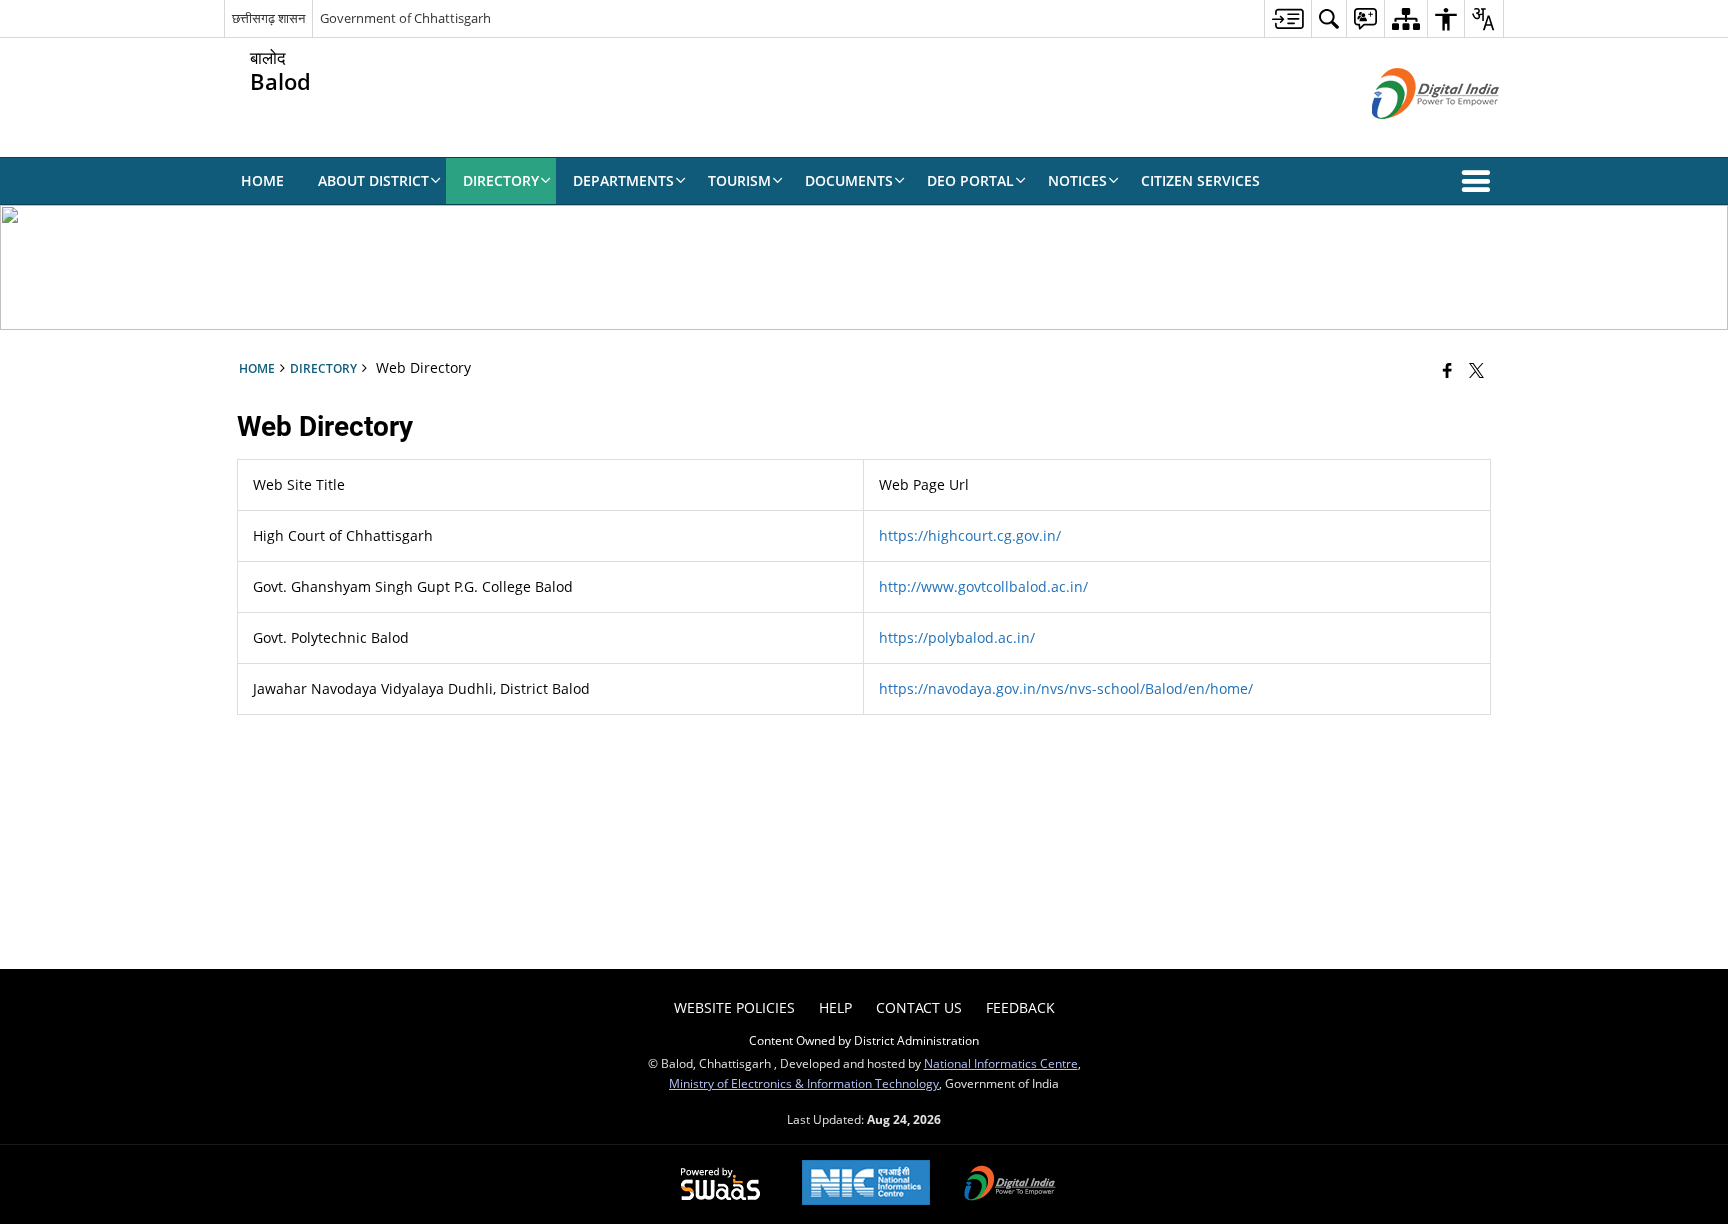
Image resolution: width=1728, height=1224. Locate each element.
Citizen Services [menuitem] (1200, 180)
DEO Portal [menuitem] (970, 180)
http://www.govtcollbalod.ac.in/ (983, 586)
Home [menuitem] (262, 180)
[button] (1480, 181)
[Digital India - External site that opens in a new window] (1410, 135)
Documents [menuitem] (849, 180)
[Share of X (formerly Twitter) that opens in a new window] (1476, 370)
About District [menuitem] (373, 180)
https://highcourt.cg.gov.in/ (970, 535)
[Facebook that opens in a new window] (1447, 370)
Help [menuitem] (835, 1007)
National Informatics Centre (1001, 1063)
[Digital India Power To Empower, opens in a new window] (1010, 1185)
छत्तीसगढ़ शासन (268, 18)
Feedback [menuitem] (1020, 1007)
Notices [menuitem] (1077, 180)
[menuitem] (1287, 18)
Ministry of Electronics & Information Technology (804, 1083)
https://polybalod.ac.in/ (957, 637)
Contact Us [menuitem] (919, 1007)
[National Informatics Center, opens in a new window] (866, 1184)
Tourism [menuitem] (739, 180)
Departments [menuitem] (623, 180)
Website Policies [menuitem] (734, 1007)
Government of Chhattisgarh (405, 18)
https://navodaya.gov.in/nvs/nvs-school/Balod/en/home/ (1066, 688)
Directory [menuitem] (501, 180)
